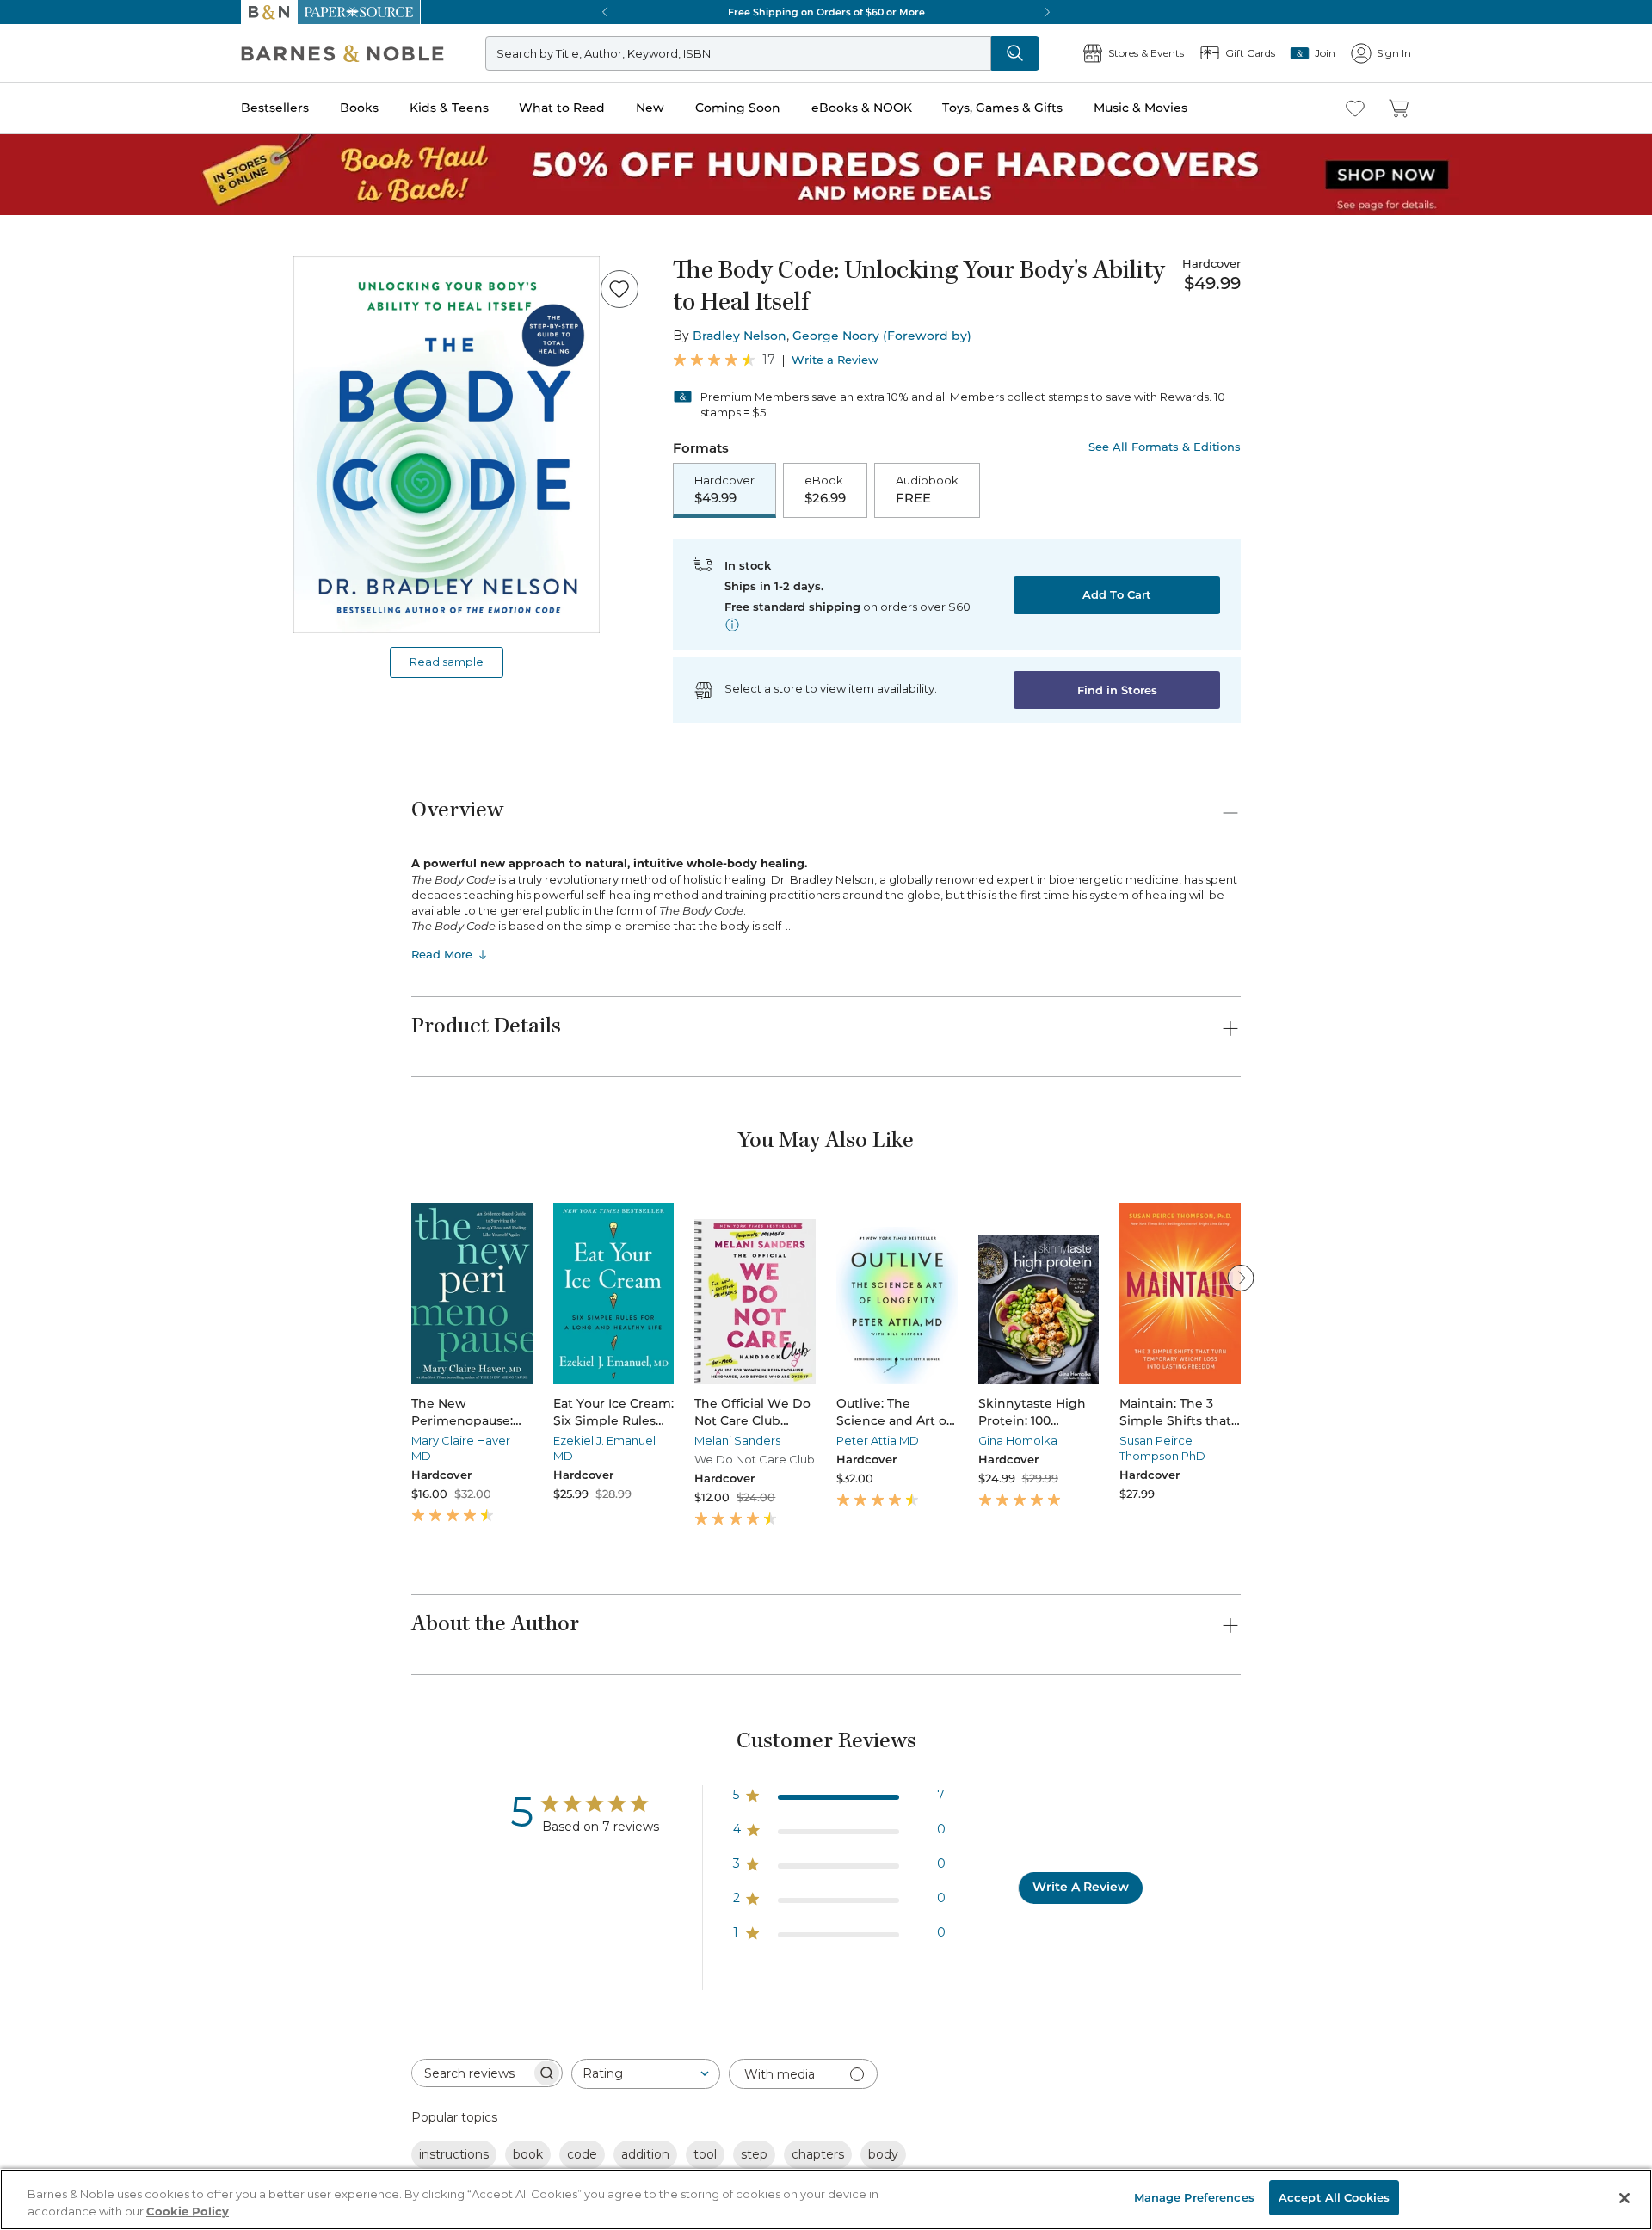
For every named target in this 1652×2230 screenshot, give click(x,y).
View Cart (1606, 2125)
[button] (826, 1115)
